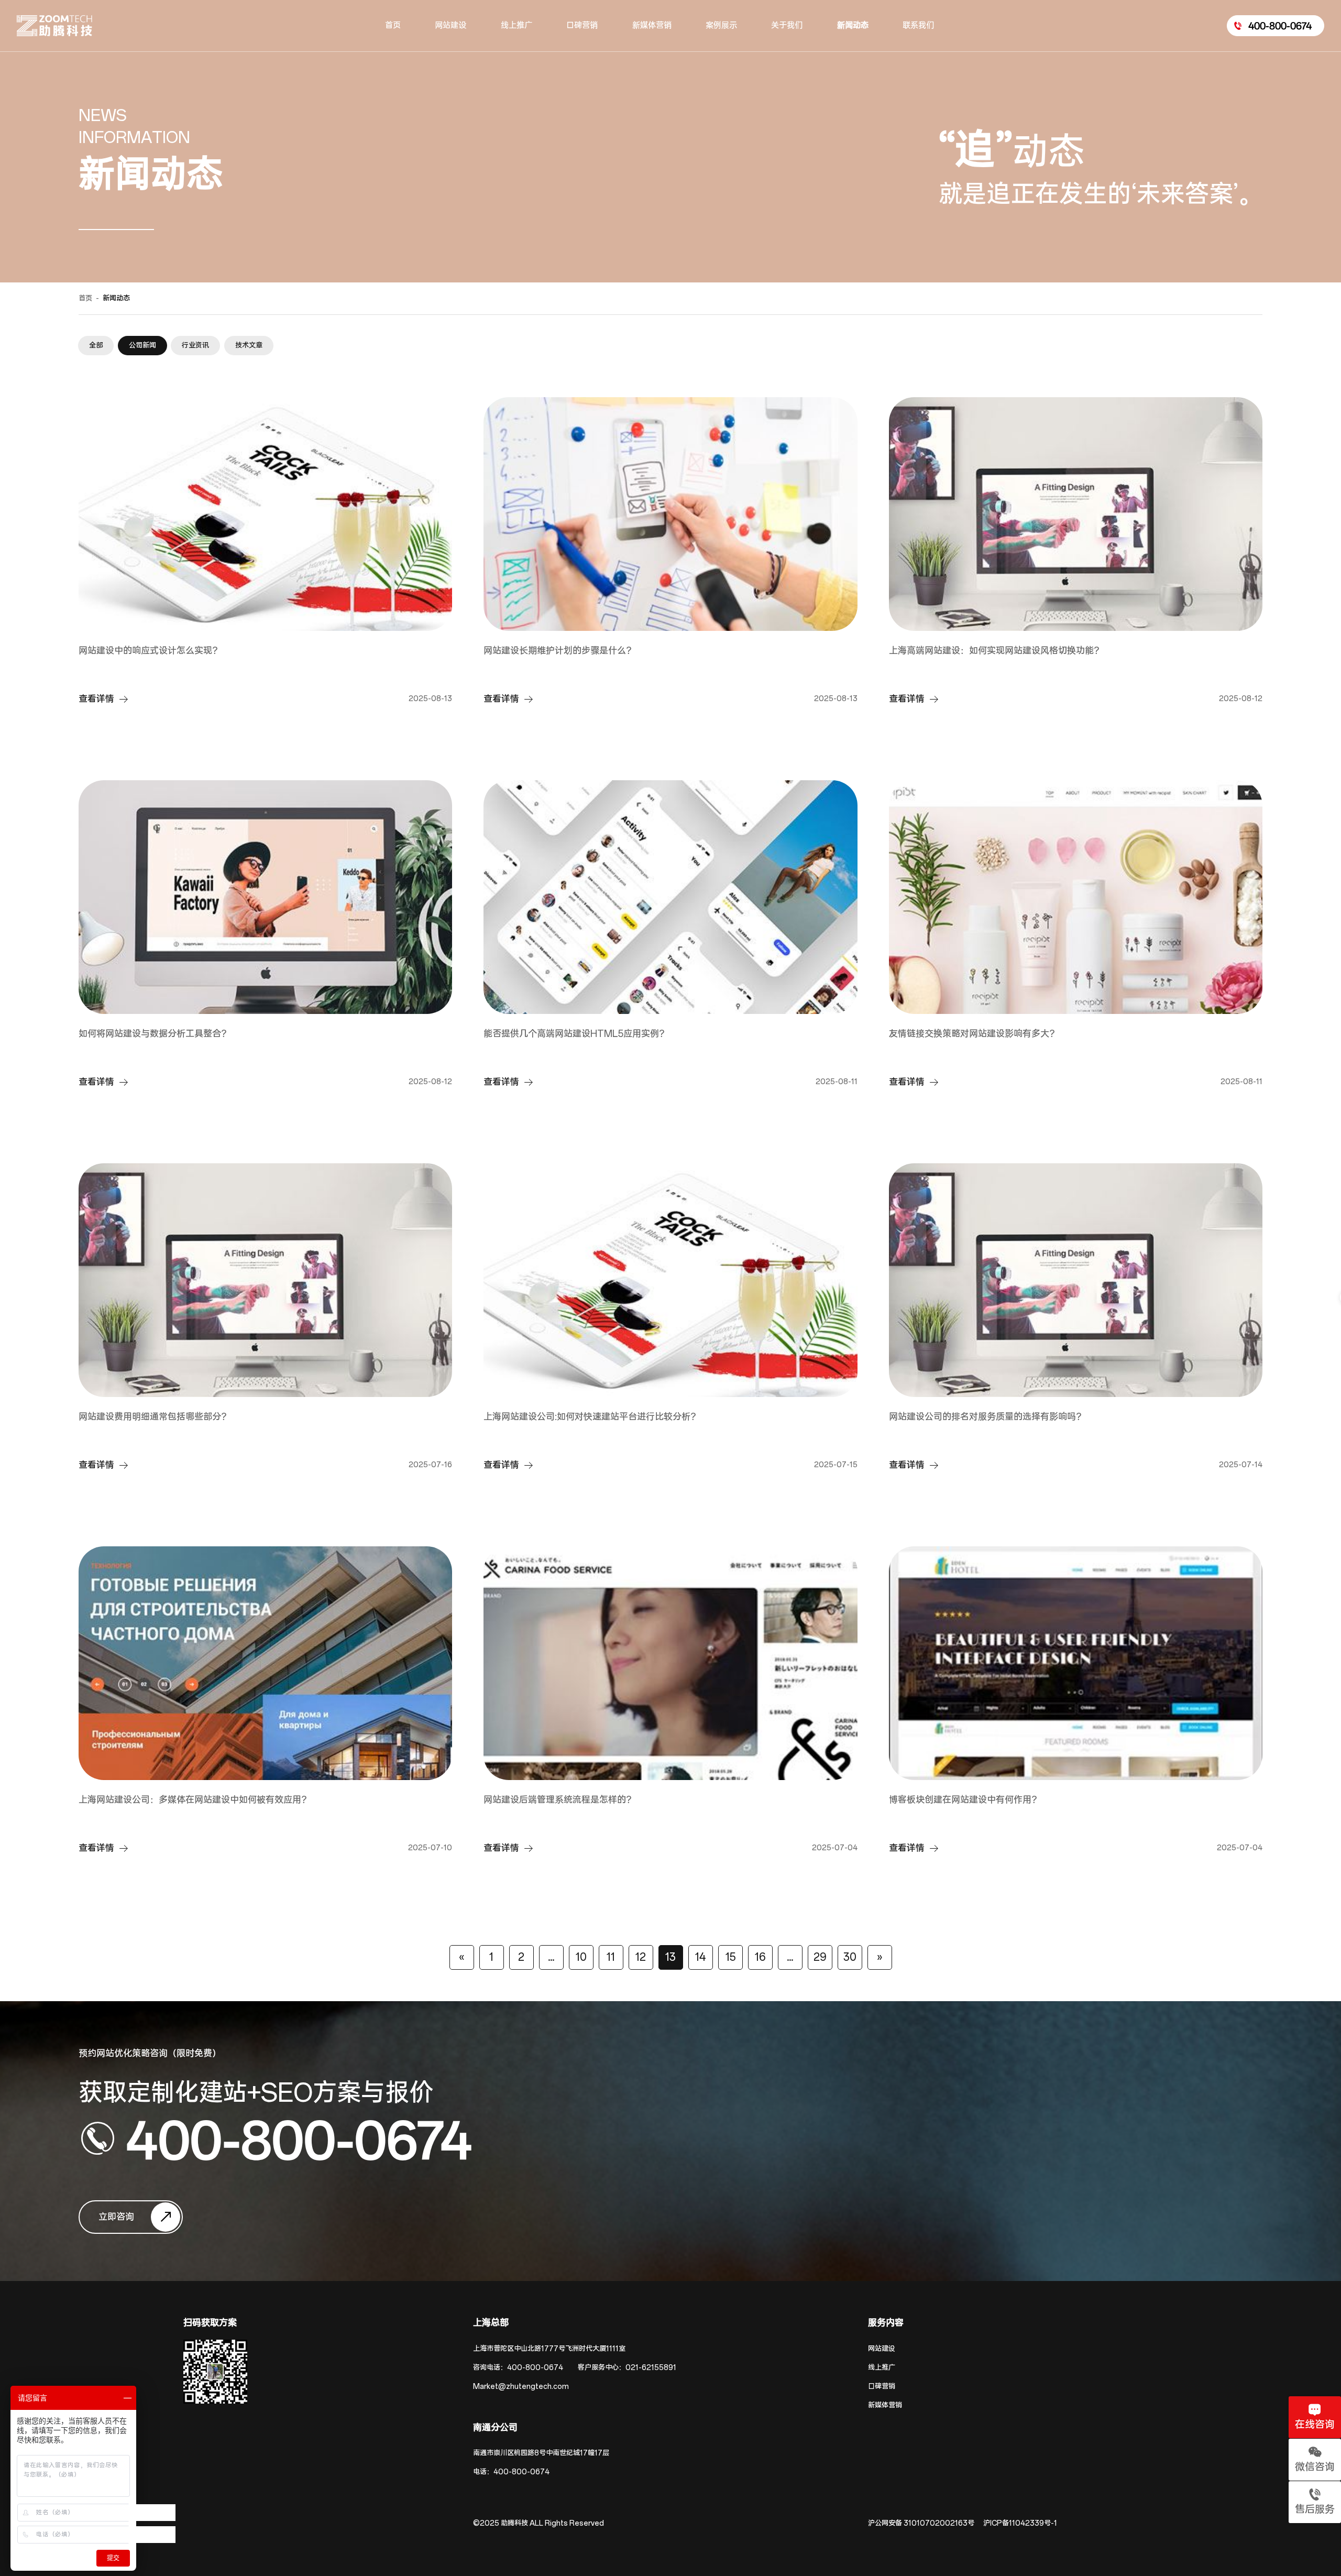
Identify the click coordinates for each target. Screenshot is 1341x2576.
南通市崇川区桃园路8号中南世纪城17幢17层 (541, 2453)
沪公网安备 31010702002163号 (921, 2523)
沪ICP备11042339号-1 (1020, 2523)
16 (760, 1957)
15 (730, 1957)
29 (820, 1957)
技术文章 (249, 346)
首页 (85, 298)
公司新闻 (142, 346)
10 (581, 1957)
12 (641, 1957)
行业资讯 (195, 346)
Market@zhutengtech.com (521, 2387)
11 (611, 1957)
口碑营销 (882, 2387)
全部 (96, 346)
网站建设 (882, 2349)
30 (850, 1957)
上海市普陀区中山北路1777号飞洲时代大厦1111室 (549, 2349)
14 (701, 1957)
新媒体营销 (885, 2405)
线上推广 (882, 2368)
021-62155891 (651, 2368)
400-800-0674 (299, 2139)
